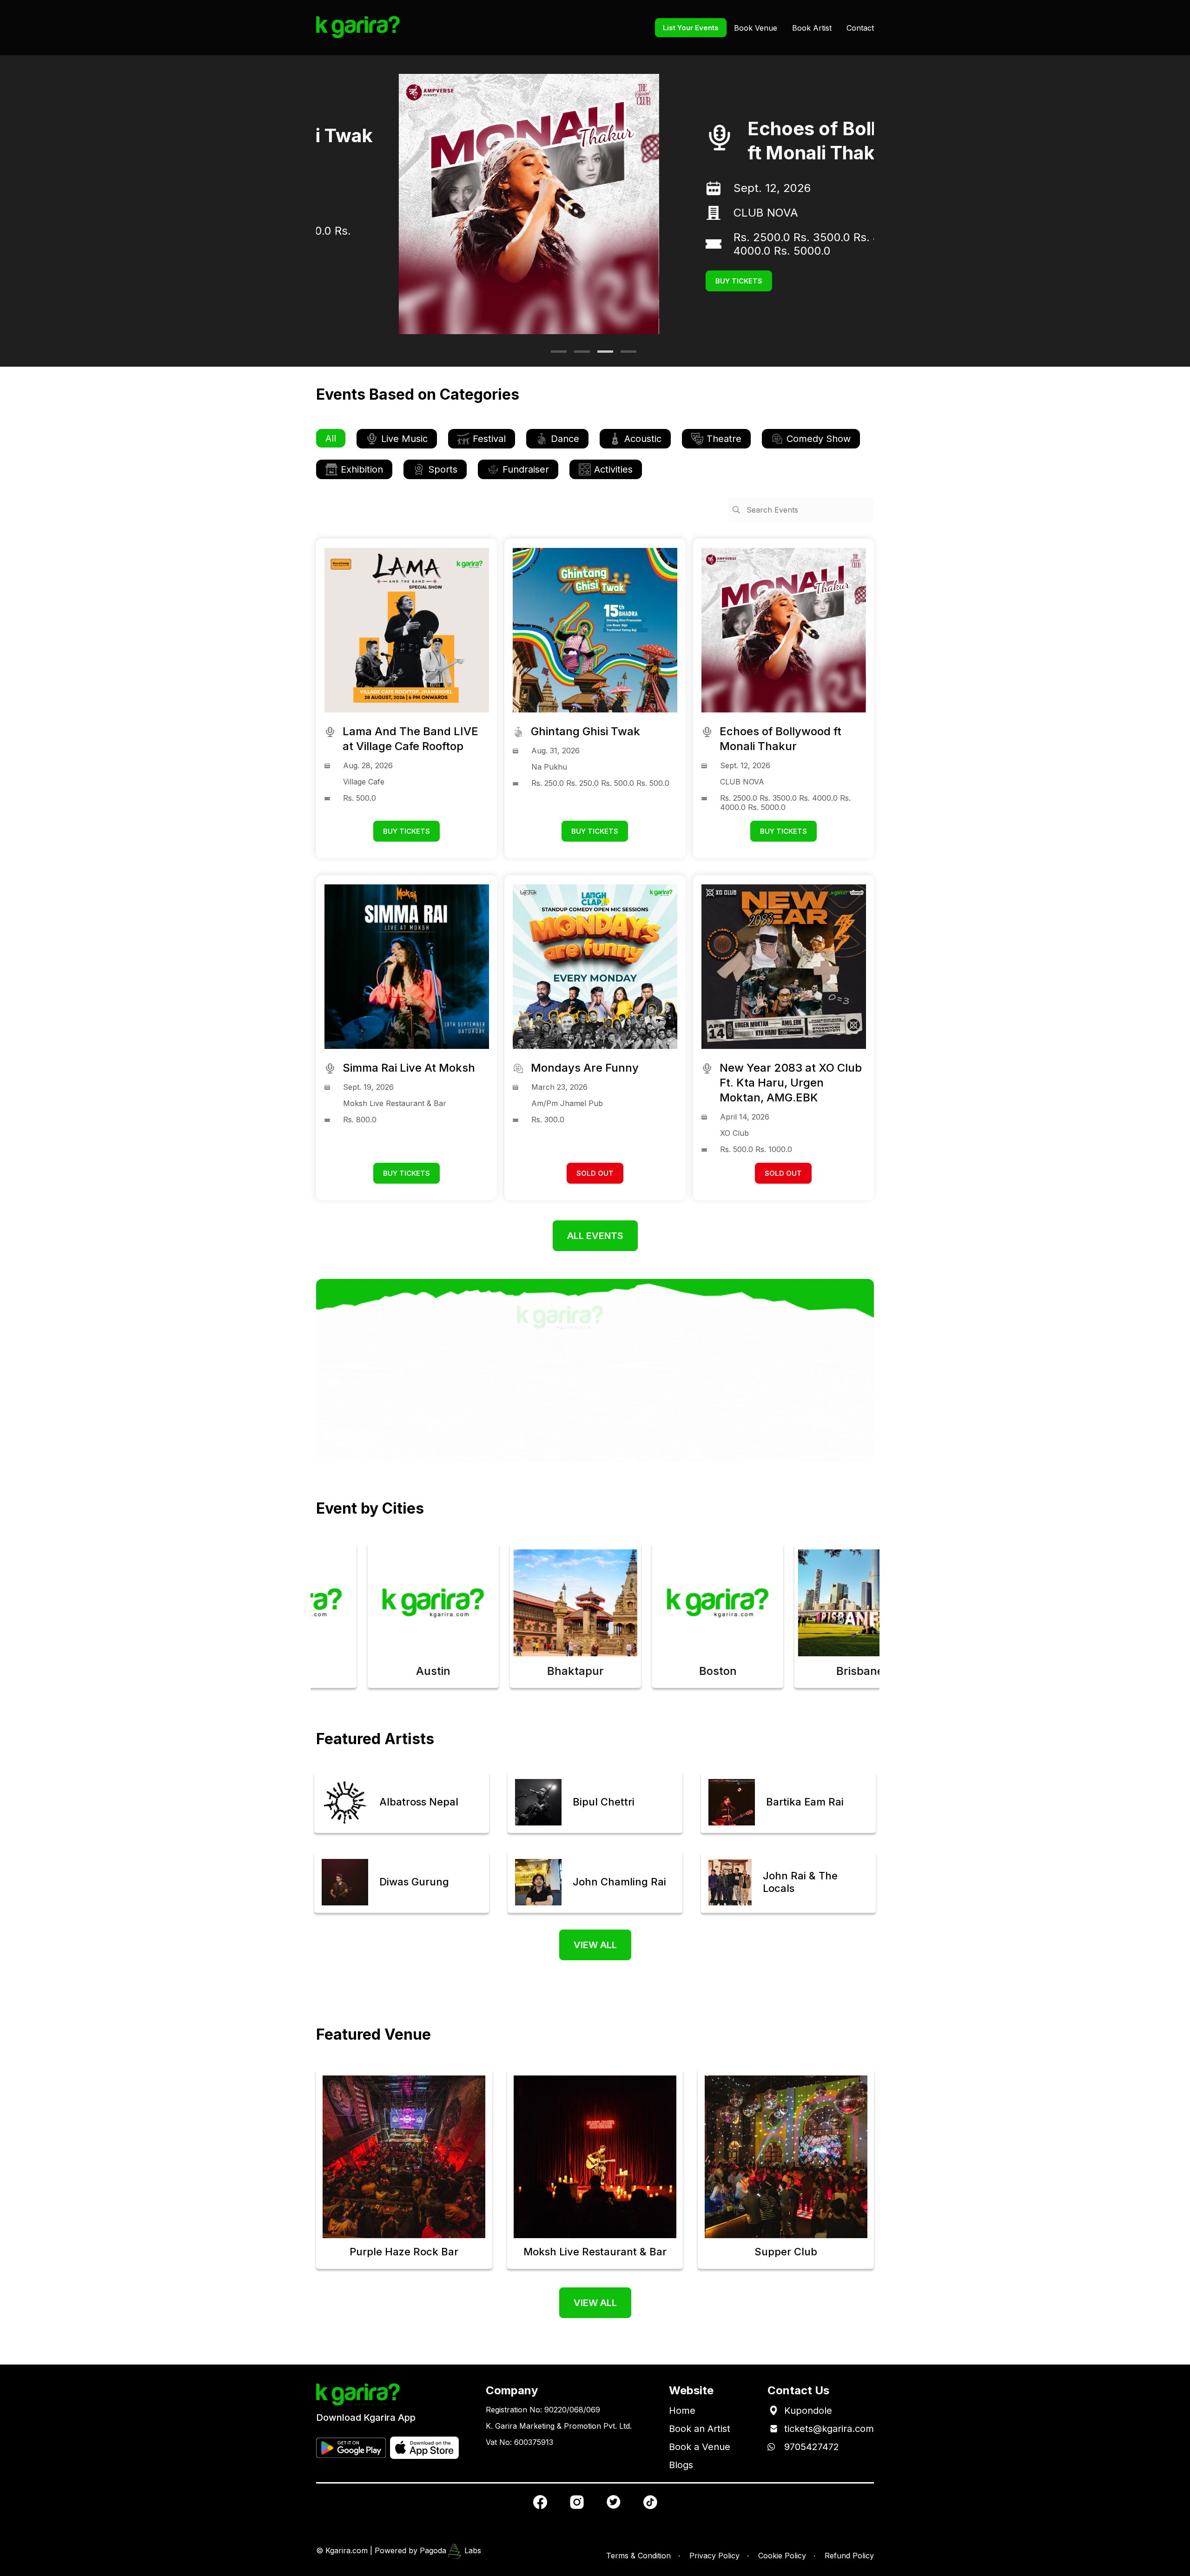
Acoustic (643, 439)
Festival (489, 439)
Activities (613, 469)
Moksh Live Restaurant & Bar (727, 220)
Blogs (681, 2465)
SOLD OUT (595, 1173)
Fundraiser (526, 469)
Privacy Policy (714, 2556)
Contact (860, 28)
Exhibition (362, 469)
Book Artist (812, 28)
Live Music (404, 439)
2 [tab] (579, 355)
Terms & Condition (638, 2556)
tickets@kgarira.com (829, 2429)
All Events (595, 1236)
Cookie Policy (782, 2556)
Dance (565, 439)
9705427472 (812, 2447)
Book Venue (756, 28)
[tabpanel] (595, 204)
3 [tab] (602, 355)
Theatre (724, 439)
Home (682, 2411)
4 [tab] (625, 355)
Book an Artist (700, 2429)
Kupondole (808, 2411)
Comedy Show (819, 439)
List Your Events (691, 28)
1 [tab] (555, 355)
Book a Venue (700, 2447)
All (331, 438)
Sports (443, 469)
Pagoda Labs (450, 2550)
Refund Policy (849, 2556)
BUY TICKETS (656, 274)
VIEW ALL (595, 1945)
